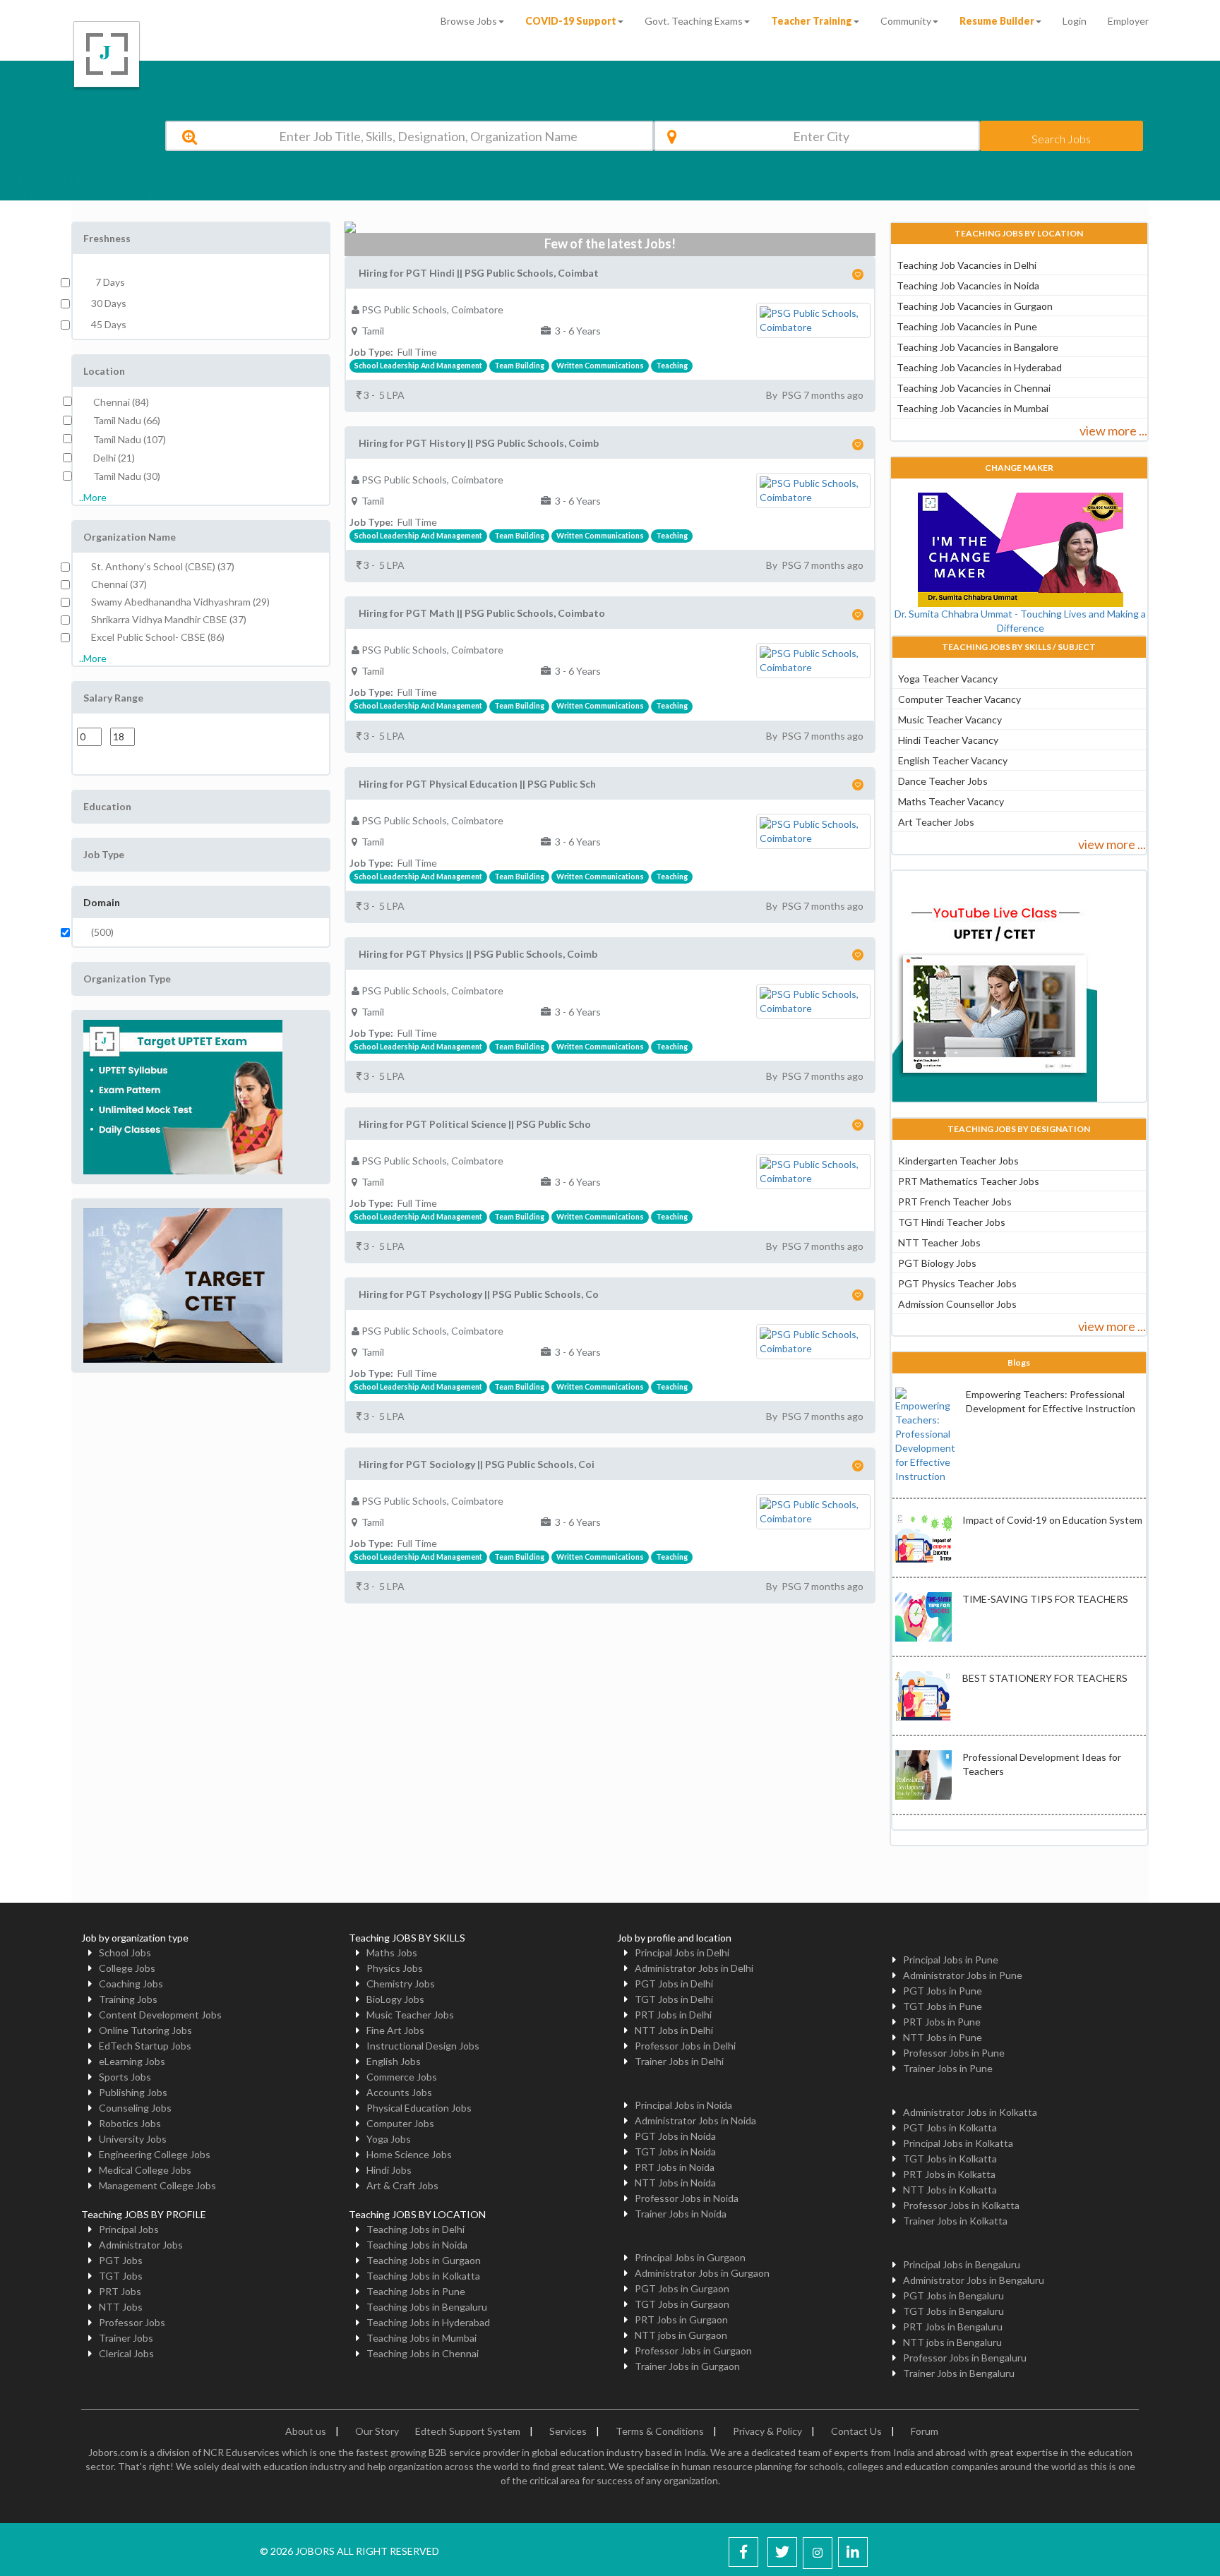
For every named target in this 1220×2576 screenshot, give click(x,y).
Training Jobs (128, 1999)
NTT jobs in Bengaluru (952, 2342)
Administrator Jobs (141, 2245)
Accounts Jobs (399, 2092)
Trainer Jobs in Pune (948, 2068)
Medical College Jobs (145, 2170)
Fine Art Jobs (395, 2030)
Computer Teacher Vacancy (959, 699)
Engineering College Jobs (155, 2154)
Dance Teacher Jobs (943, 781)
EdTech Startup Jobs (145, 2046)
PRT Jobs (120, 2291)
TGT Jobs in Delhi (674, 1999)
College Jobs (127, 1968)
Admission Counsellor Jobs (957, 1304)
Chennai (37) (119, 584)
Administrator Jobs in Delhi (694, 1968)
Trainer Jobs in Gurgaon (687, 2366)
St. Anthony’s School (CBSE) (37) (163, 566)
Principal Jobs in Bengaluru (962, 2264)
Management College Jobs (157, 2185)
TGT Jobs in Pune (943, 2006)
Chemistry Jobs (401, 1984)
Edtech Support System (468, 2431)
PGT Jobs (121, 2260)
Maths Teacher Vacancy (951, 801)
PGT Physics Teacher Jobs (957, 1283)
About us (306, 2431)
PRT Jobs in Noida (675, 2167)
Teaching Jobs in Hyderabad (428, 2322)
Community (906, 21)
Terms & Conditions (660, 2431)
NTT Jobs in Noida (675, 2183)
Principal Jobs (129, 2229)
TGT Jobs (121, 2276)
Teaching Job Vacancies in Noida (968, 285)
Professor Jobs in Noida (687, 2198)
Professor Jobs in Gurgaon (693, 2351)
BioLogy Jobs (395, 1999)
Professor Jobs (132, 2322)
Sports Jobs (125, 2077)
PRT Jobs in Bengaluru (953, 2327)
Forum (925, 2431)
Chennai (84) (121, 402)
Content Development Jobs (160, 2015)
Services (568, 2431)
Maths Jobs (392, 1952)
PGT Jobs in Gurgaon (682, 2288)
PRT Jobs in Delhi (673, 2015)
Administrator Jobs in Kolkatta (970, 2112)
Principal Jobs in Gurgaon (690, 2257)
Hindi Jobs (389, 2170)
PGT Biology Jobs (937, 1263)
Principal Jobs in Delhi (682, 1952)
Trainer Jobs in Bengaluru (959, 2373)
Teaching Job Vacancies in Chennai (974, 388)
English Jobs (394, 2061)
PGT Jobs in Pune (943, 1991)
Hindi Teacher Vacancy (948, 740)
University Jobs (133, 2139)
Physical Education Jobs (419, 2108)
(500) (102, 932)
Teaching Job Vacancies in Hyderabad (979, 367)
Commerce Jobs (402, 2077)
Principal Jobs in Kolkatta (958, 2143)
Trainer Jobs (126, 2338)
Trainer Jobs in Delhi (679, 2061)
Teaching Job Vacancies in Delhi (967, 265)
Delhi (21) (114, 458)
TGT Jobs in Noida (675, 2151)
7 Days (108, 282)
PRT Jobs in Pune (942, 2022)
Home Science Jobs (409, 2154)
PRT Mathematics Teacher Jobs (969, 1181)
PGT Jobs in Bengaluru (953, 2295)
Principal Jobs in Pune (951, 1960)
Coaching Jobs (131, 1984)
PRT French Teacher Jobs (955, 1202)
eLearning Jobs (132, 2061)
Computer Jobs (400, 2123)
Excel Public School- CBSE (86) (158, 637)
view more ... (1113, 431)
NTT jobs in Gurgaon (681, 2335)
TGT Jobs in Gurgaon (682, 2304)
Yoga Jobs (389, 2139)
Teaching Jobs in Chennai (423, 2353)
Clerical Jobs (126, 2353)
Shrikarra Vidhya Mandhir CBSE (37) (169, 619)
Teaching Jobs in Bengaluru (427, 2307)
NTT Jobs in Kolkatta (950, 2190)
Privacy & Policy (767, 2431)
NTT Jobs (121, 2307)
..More (93, 497)
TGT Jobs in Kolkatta (950, 2159)
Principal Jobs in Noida (683, 2105)
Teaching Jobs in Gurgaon (424, 2260)
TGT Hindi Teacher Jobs (952, 1222)
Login (1075, 21)
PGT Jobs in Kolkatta (950, 2127)
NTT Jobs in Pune (943, 2037)
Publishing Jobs (133, 2092)
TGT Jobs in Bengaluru (953, 2311)
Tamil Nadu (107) (130, 439)
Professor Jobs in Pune (954, 2053)
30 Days (109, 303)
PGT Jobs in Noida (675, 2136)
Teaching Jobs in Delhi (415, 2229)
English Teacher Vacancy (953, 760)
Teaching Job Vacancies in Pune (967, 326)
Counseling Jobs (135, 2108)
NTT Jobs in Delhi (674, 2030)
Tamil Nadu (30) (127, 476)
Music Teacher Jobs (410, 2015)
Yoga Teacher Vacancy (948, 679)
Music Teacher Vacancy (950, 720)
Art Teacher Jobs (936, 822)
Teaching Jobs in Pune (416, 2291)
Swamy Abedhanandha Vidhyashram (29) (180, 602)
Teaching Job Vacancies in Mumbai (973, 408)
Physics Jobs (395, 1968)
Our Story (377, 2431)
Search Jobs (1061, 139)
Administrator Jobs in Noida (695, 2120)
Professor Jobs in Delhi (685, 2046)
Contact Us (856, 2431)
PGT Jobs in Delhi (674, 1984)
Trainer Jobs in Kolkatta (955, 2221)
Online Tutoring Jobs (145, 2030)
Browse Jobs (469, 21)
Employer (1128, 21)
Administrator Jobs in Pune (963, 1975)
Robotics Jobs (130, 2123)
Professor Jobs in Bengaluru (965, 2358)
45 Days (109, 324)
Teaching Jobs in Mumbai (421, 2338)
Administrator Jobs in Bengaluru (974, 2280)
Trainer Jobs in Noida (681, 2214)
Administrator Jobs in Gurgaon (702, 2273)
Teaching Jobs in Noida (417, 2245)
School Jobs (125, 1952)
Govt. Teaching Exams (694, 21)
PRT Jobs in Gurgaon (681, 2319)
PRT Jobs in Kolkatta (949, 2174)
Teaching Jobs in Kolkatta (423, 2276)
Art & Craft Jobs (402, 2185)
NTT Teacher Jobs (939, 1242)
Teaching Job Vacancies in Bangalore (977, 347)
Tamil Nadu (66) (127, 420)
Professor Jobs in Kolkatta (961, 2205)
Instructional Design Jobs (423, 2046)
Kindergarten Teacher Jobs (958, 1161)
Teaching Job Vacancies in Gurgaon (975, 306)
